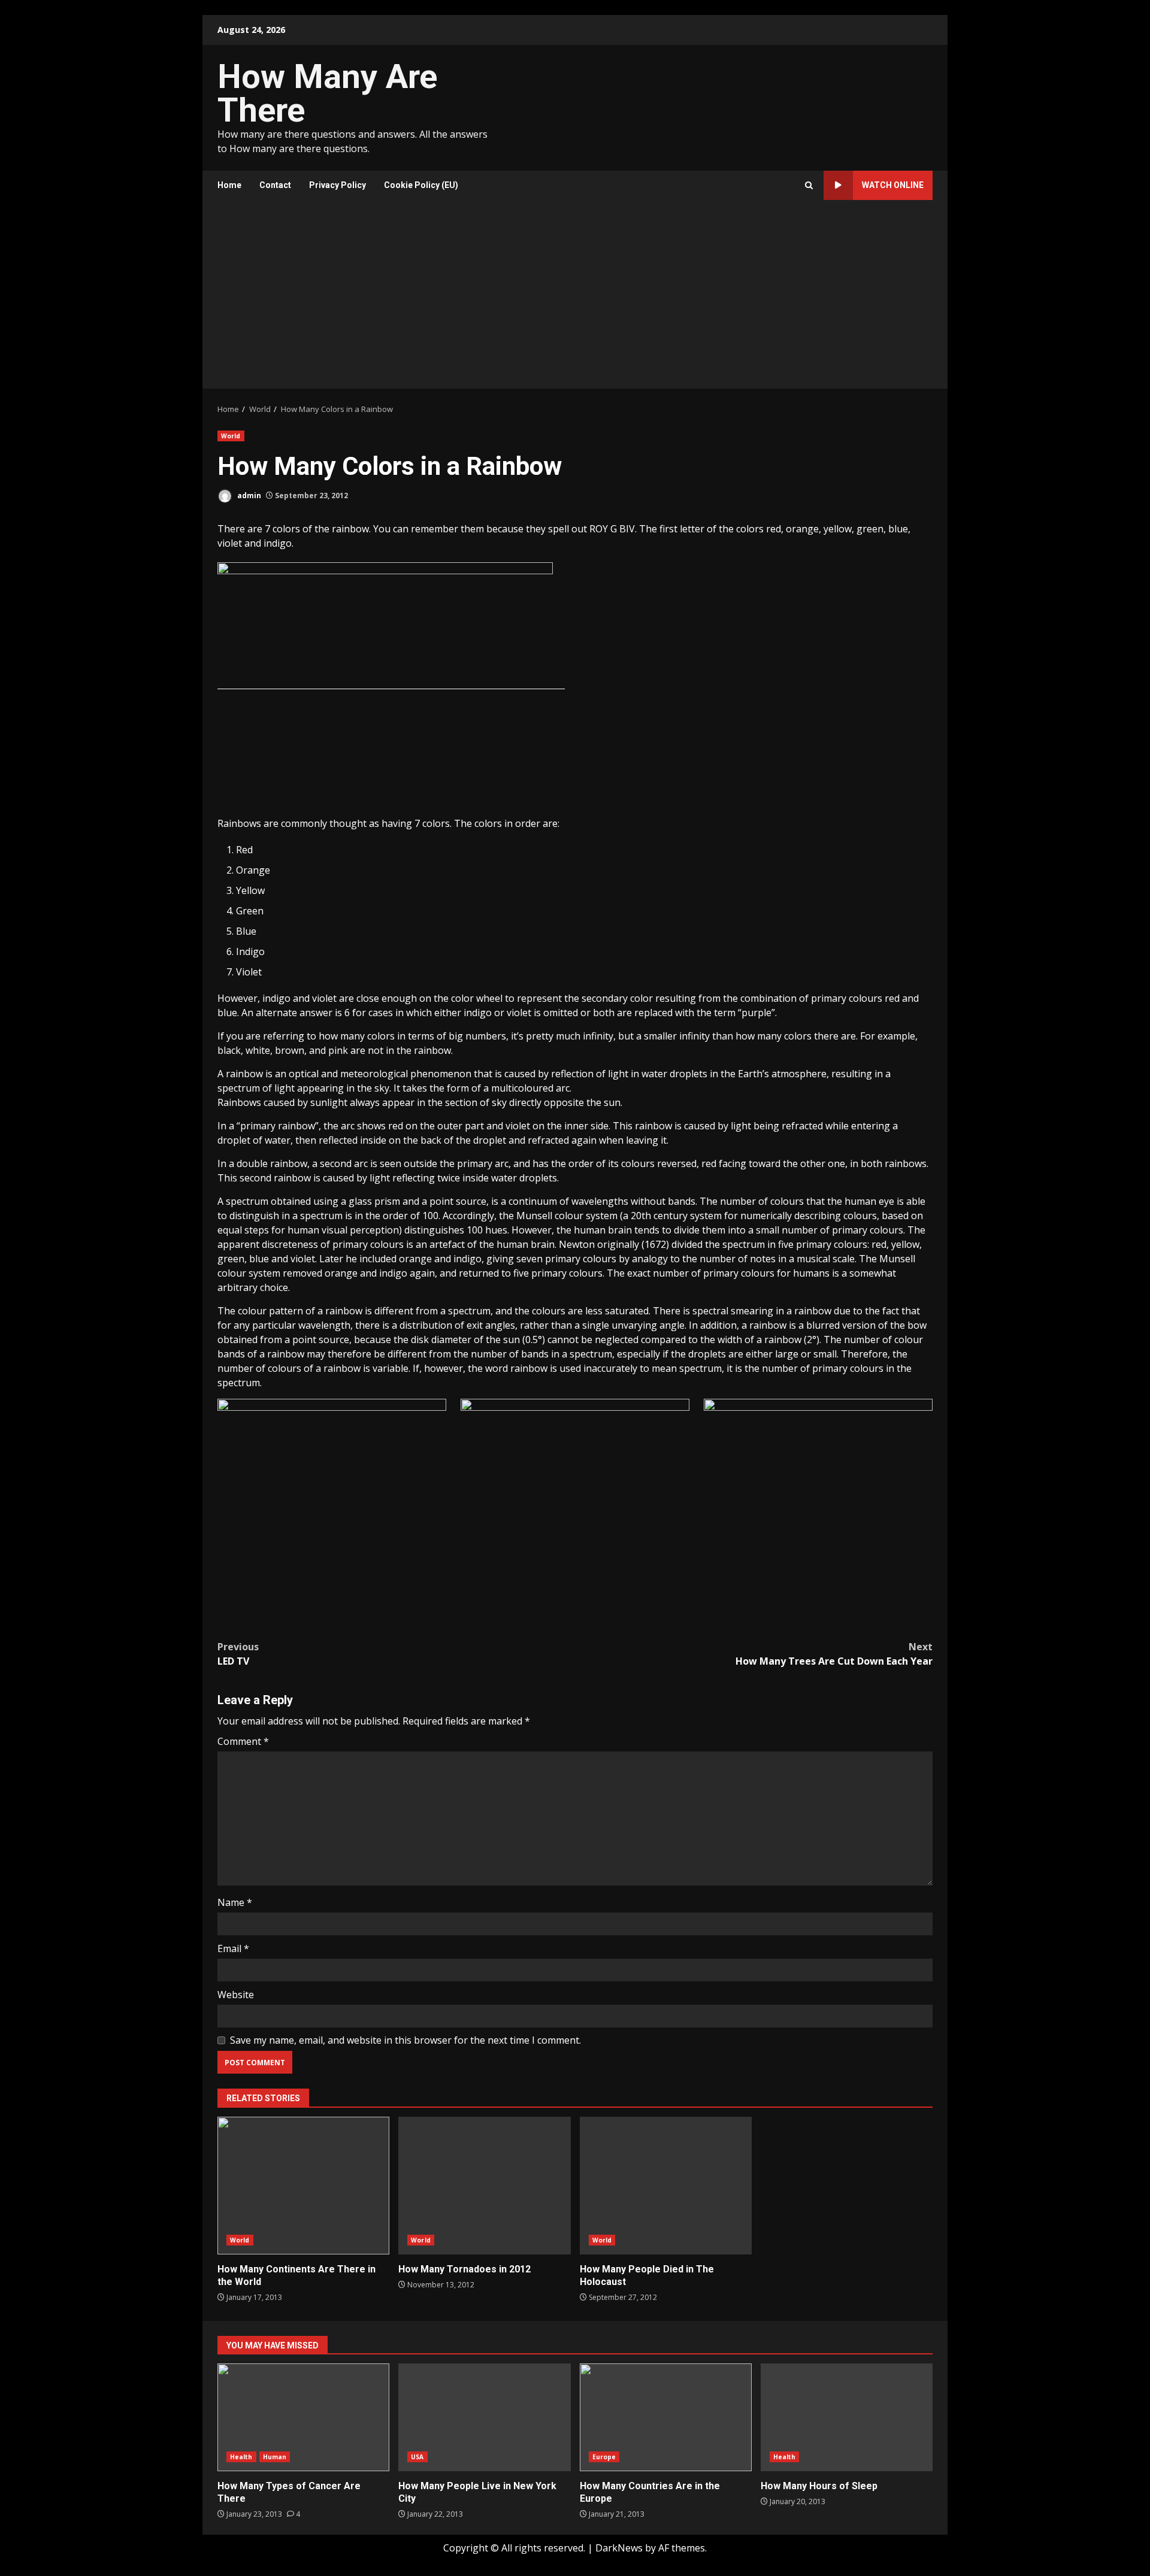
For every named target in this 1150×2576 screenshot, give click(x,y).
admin (248, 495)
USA (417, 2457)
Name (235, 1902)
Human (275, 2457)
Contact (275, 185)
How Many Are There (327, 93)
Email (233, 1948)
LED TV (238, 1654)
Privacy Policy (338, 185)
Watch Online (893, 185)
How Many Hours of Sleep (847, 2417)
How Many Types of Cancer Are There (303, 2417)
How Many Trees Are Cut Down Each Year (834, 1654)
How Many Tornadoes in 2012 (484, 2186)
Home (229, 185)
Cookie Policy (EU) (421, 185)
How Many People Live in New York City (484, 2417)
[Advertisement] (575, 299)
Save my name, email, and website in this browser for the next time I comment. (405, 2040)
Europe (604, 2457)
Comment (243, 1741)
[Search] (809, 185)
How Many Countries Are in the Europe (666, 2417)
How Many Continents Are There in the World (303, 2186)
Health (241, 2457)
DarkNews (619, 2548)
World (231, 436)
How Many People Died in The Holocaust (666, 2186)
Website (236, 1995)
